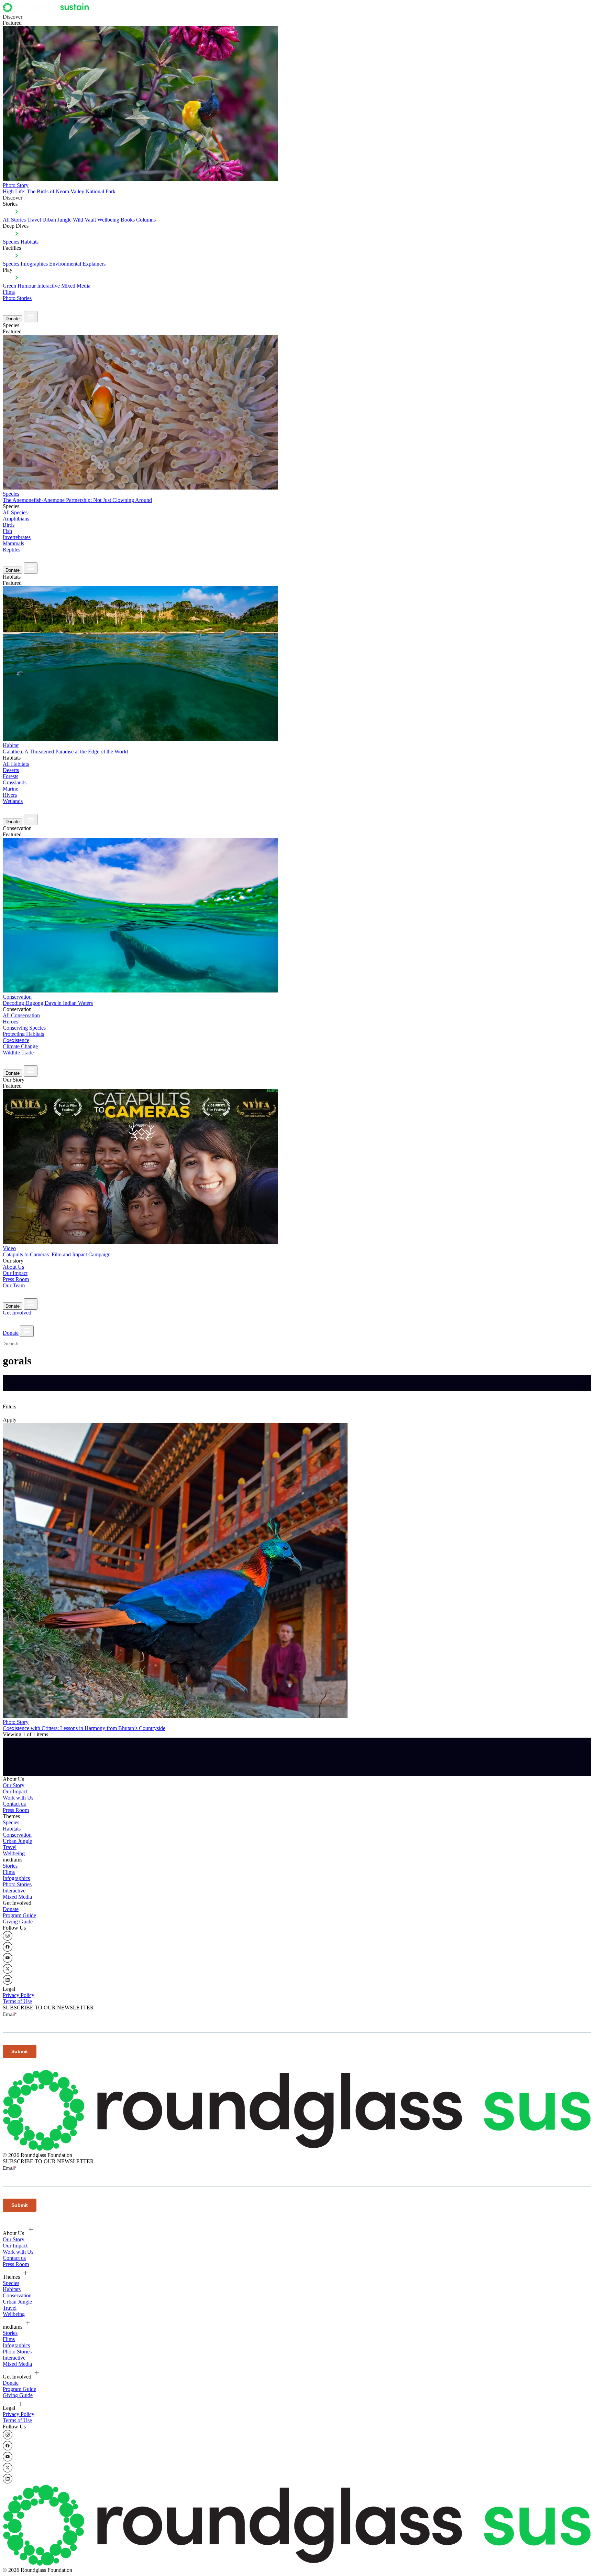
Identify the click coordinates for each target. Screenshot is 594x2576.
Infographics (16, 1878)
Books (128, 220)
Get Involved (17, 1313)
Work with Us (18, 1798)
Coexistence (16, 1040)
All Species (15, 512)
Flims (9, 1872)
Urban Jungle (57, 220)
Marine (10, 789)
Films (9, 292)
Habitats (30, 242)
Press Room (16, 1279)
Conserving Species (24, 1028)
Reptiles (12, 550)
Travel (34, 220)
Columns (146, 220)
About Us (13, 1267)
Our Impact (15, 1273)
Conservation (17, 1835)
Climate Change (20, 1046)
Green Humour (19, 286)
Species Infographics (25, 264)
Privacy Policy (19, 1995)
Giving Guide (18, 1922)
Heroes (10, 1022)
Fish (7, 531)
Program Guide (19, 1915)
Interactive (48, 286)
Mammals (13, 543)
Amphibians (16, 519)
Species (11, 242)
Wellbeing (108, 220)
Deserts (11, 770)
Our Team (14, 1285)
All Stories (14, 220)
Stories (10, 1866)
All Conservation (21, 1015)
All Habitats (16, 764)
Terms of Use (17, 2001)
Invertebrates (17, 537)
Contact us (14, 1804)
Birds (9, 525)
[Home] (48, 10)
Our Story (14, 1785)
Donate (13, 319)
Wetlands (13, 801)
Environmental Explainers (77, 264)
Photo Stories (17, 298)
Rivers (10, 795)
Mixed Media (76, 286)
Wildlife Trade (18, 1053)
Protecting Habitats (23, 1034)
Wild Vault (84, 220)
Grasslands (15, 782)
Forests (10, 776)
